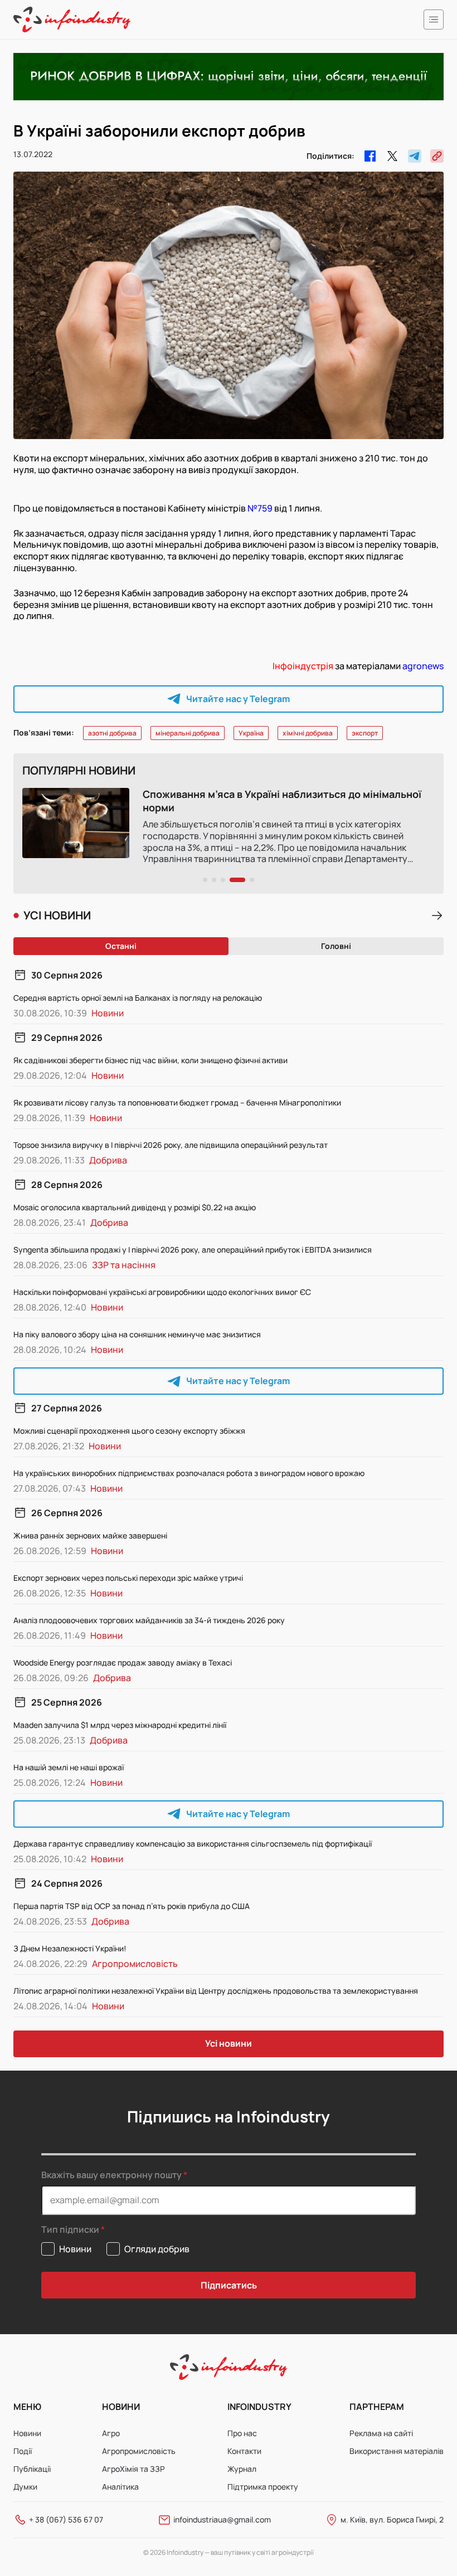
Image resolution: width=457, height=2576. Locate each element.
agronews (423, 666)
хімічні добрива (308, 733)
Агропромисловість (139, 2451)
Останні (121, 946)
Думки (25, 2487)
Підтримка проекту (263, 2487)
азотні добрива (112, 733)
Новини (27, 2433)
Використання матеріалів (397, 2451)
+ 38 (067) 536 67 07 (66, 2519)
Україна (251, 733)
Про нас (242, 2433)
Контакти (244, 2451)
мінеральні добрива (188, 733)
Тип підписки (70, 2230)
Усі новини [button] (229, 2043)
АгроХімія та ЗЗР (133, 2469)
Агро (111, 2433)
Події (23, 2451)
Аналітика (120, 2487)
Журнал (242, 2469)
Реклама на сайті (381, 2433)
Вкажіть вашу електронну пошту (111, 2175)
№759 (260, 508)
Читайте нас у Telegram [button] (238, 699)
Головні (336, 946)
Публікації (32, 2469)
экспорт (365, 733)
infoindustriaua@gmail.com (222, 2519)
